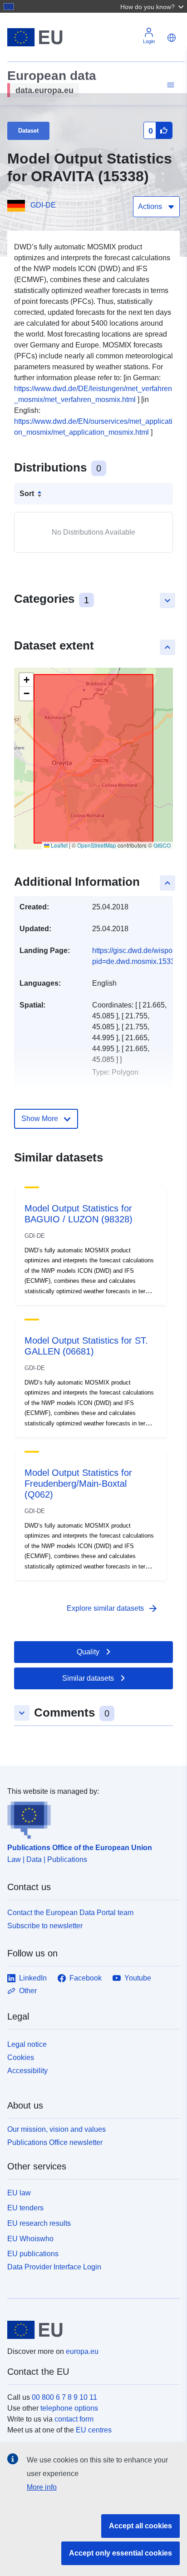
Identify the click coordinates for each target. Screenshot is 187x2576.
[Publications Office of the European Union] (90, 1818)
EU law (19, 2193)
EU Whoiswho (30, 2239)
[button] (153, 6)
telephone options (69, 2408)
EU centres (94, 2430)
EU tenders (25, 2208)
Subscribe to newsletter (45, 1926)
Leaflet (59, 845)
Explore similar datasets (113, 1608)
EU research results (39, 2223)
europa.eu (82, 2351)
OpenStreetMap (97, 845)
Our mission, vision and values (57, 2129)
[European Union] (90, 2330)
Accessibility (27, 2071)
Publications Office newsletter (55, 2142)
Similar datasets (88, 1678)
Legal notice (27, 2044)
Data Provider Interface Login (54, 2267)
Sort (27, 494)
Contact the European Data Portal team (70, 1913)
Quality (88, 1652)
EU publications (33, 2254)
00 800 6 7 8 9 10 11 (64, 2397)
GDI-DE (43, 205)
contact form (74, 2419)
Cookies (21, 2057)
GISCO (162, 845)
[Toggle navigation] (169, 85)
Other (28, 1991)
